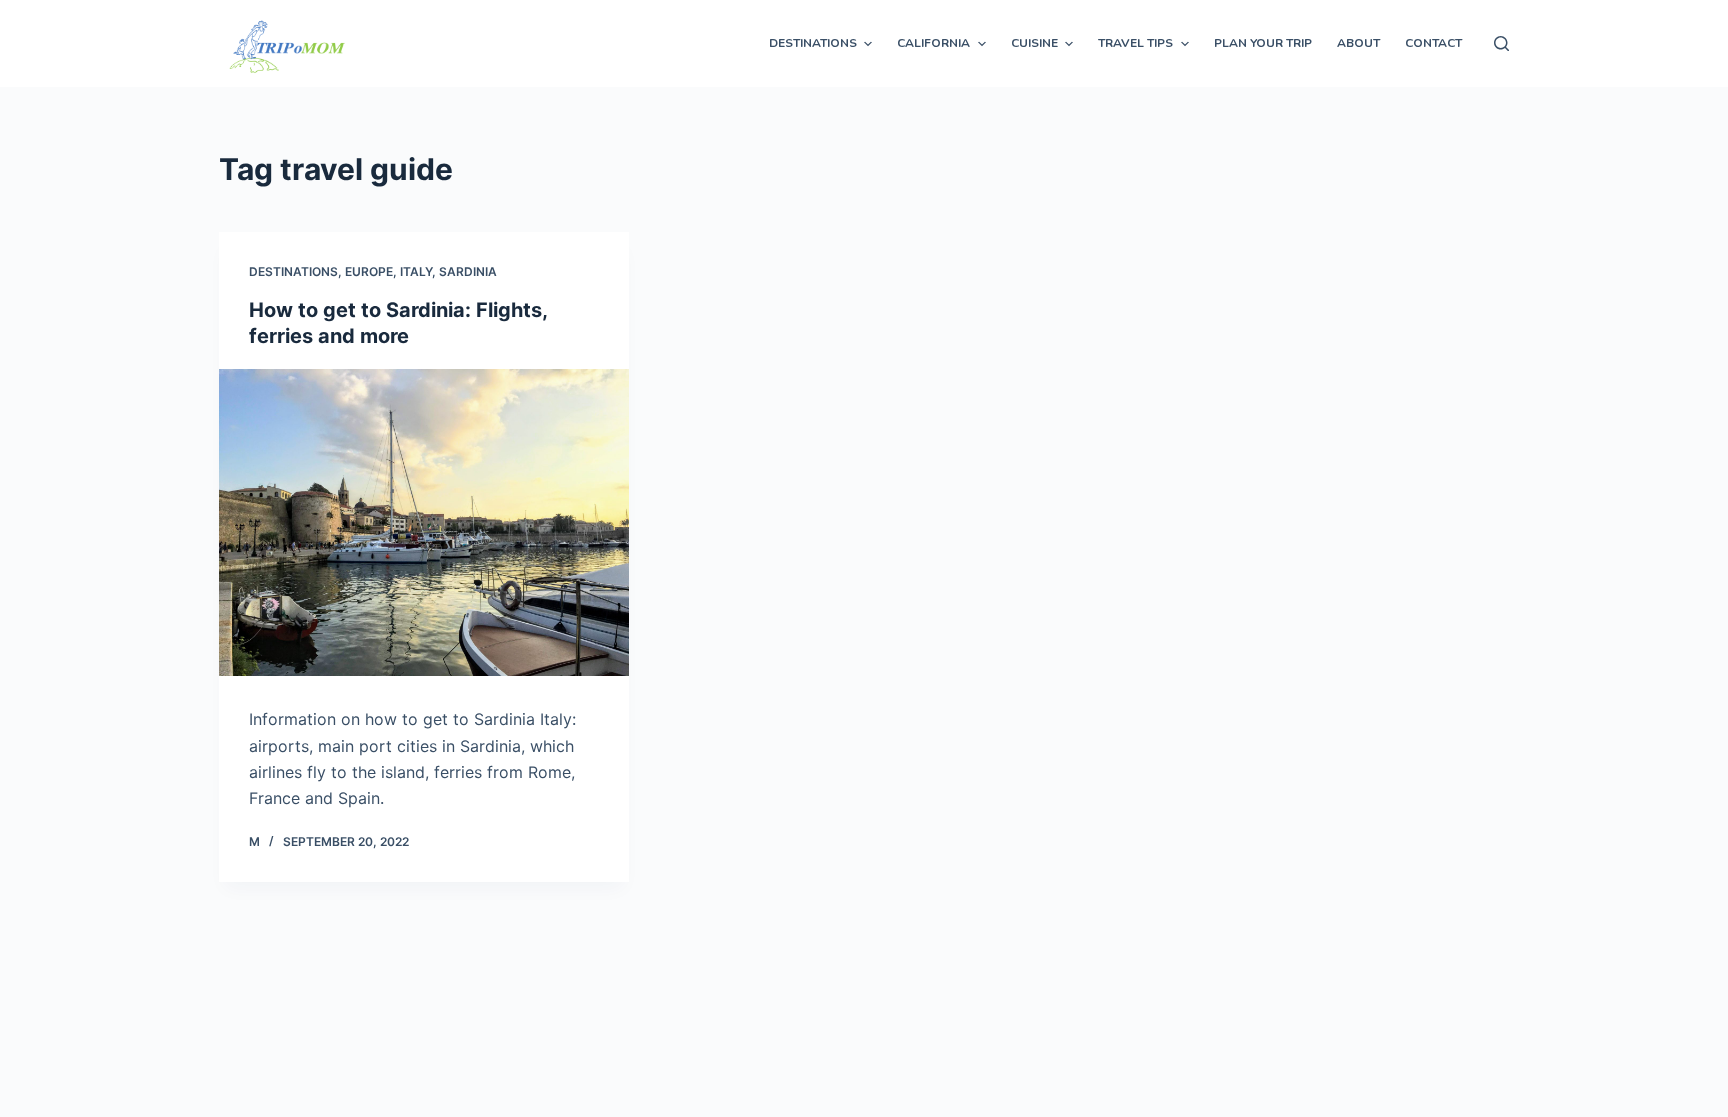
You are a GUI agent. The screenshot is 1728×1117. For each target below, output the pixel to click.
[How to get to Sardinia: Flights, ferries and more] (424, 523)
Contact (1433, 43)
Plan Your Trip (1263, 43)
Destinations (813, 43)
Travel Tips (1135, 43)
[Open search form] (1501, 43)
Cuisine (1034, 43)
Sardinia (468, 271)
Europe (369, 271)
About (1358, 43)
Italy (416, 271)
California (933, 43)
